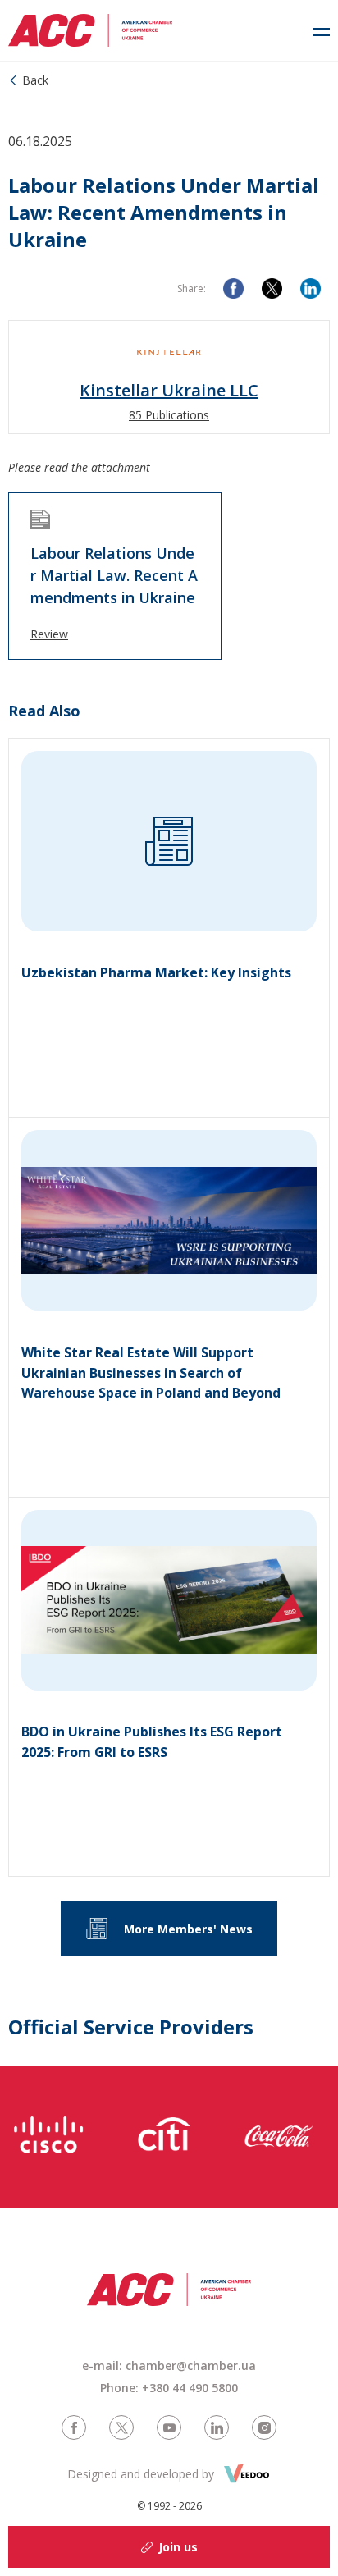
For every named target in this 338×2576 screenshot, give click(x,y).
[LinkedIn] (311, 288)
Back (35, 80)
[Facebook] (233, 288)
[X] (272, 288)
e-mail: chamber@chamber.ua (169, 2366)
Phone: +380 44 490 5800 (169, 2388)
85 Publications (169, 415)
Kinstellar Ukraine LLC (169, 391)
